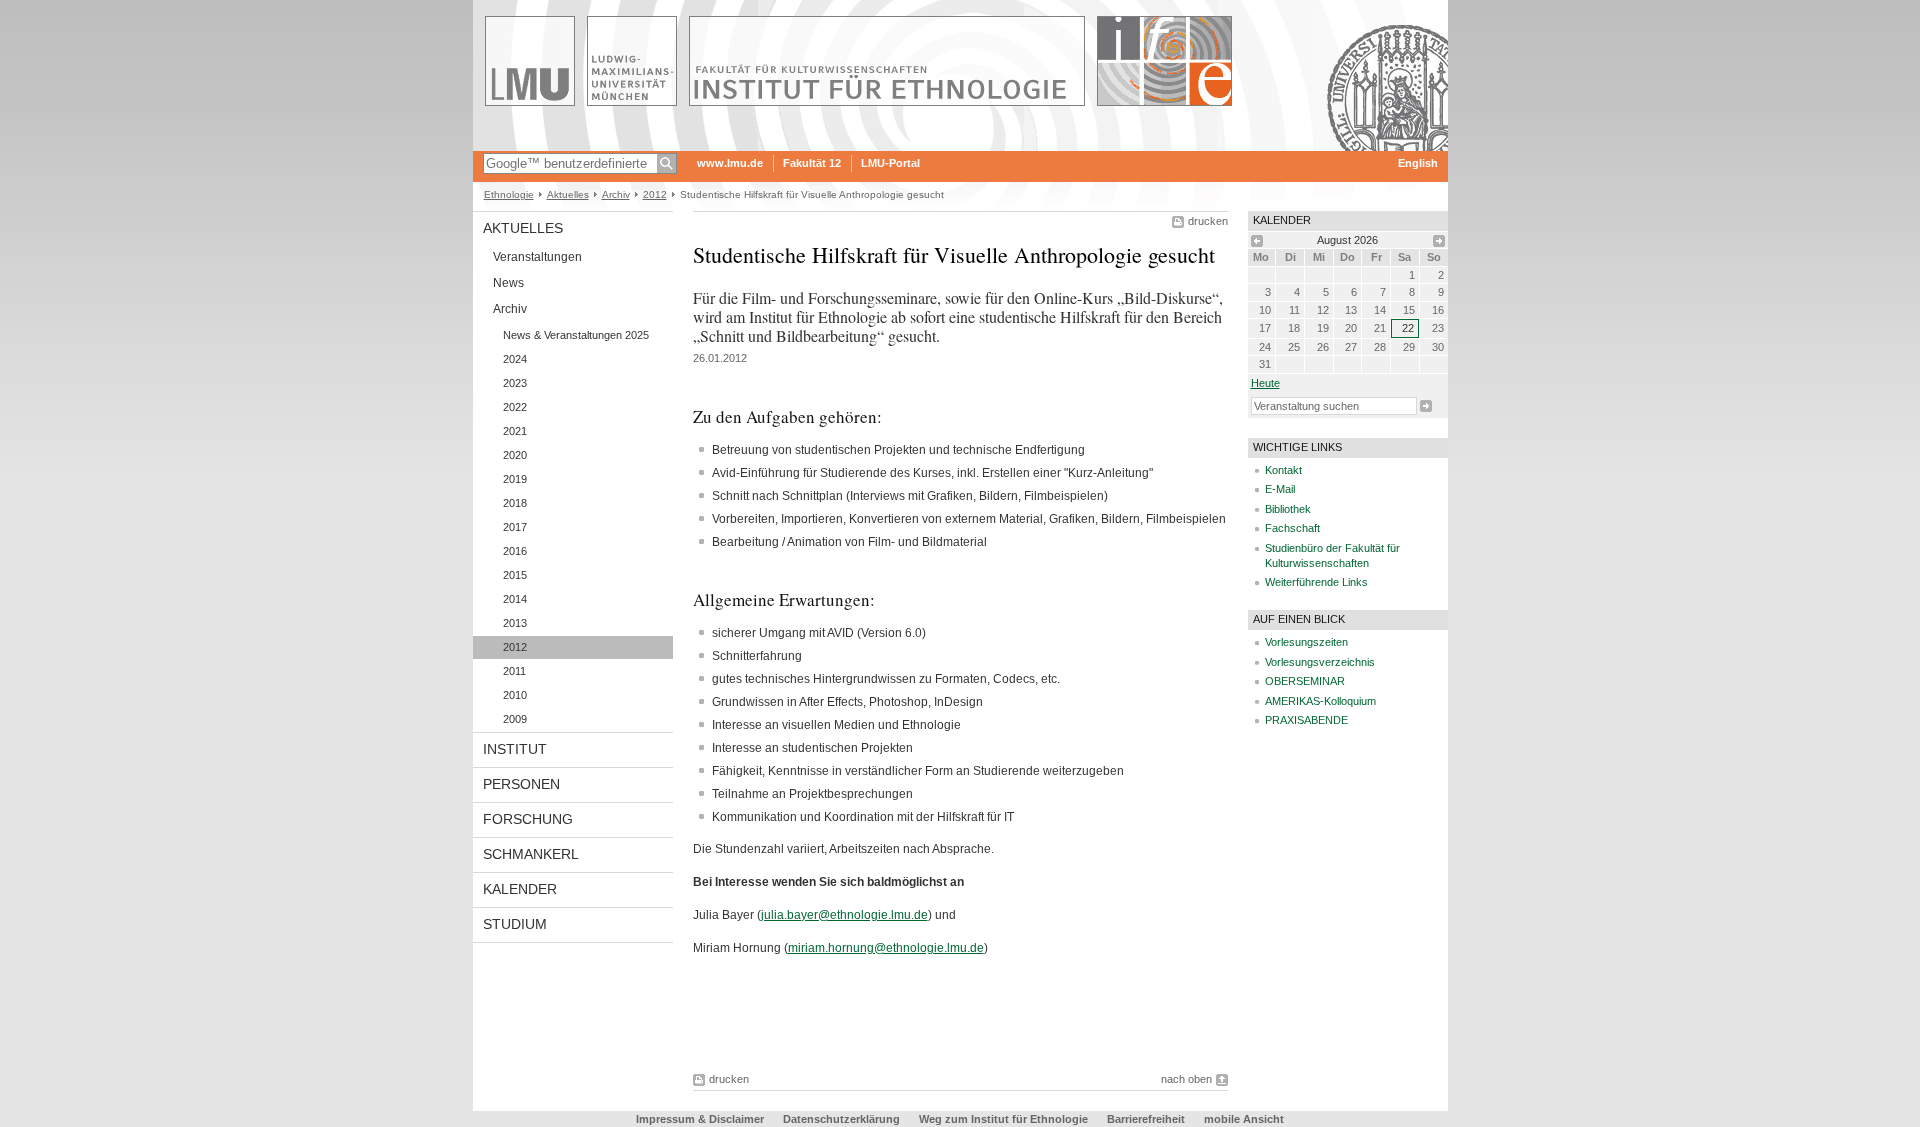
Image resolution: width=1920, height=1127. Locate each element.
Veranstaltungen (537, 257)
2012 (655, 194)
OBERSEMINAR (1305, 681)
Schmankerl (531, 854)
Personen (521, 784)
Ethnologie (509, 194)
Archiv (616, 194)
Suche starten (1426, 406)
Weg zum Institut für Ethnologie (1003, 1119)
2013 (515, 623)
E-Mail (1280, 489)
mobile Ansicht (1244, 1119)
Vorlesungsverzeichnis (1320, 662)
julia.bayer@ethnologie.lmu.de (844, 915)
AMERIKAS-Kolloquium (1320, 701)
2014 (515, 599)
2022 (515, 407)
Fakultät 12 (812, 163)
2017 (515, 527)
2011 (514, 671)
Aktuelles (568, 194)
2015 (515, 575)
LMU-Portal (890, 163)
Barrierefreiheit (1147, 1119)
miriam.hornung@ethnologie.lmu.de (886, 948)
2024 (515, 359)
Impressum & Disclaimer (700, 1119)
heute (1265, 383)
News (508, 283)
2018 (515, 503)
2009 (515, 719)
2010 (515, 695)
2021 (515, 431)
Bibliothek (1288, 509)
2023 (515, 383)
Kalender (520, 889)
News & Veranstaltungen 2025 (576, 335)
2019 (515, 479)
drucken (1208, 221)
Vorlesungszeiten (1306, 642)
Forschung (528, 819)
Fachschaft (1292, 528)
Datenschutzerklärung (841, 1119)
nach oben (1186, 1079)
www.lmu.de (730, 163)
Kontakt (1283, 470)
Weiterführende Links (1316, 582)
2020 (515, 455)
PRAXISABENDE (1306, 720)
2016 (515, 551)
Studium (515, 924)
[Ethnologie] (960, 144)
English (1418, 163)
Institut (515, 749)
